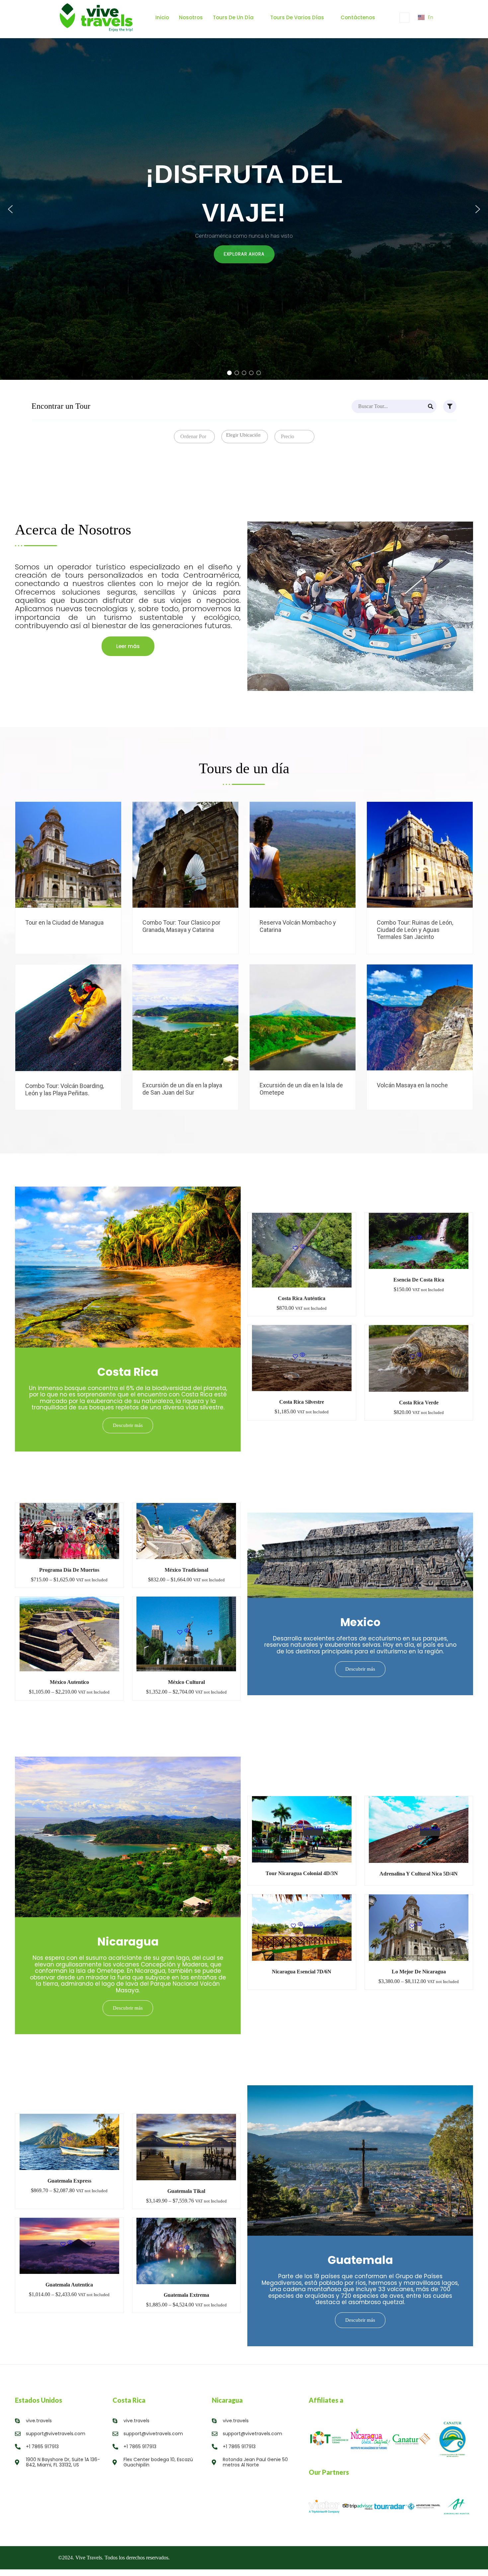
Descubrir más (128, 1425)
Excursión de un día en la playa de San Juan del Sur (182, 1089)
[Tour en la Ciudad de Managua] (108, 849)
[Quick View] (302, 1250)
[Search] (431, 406)
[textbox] (192, 437)
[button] (10, 209)
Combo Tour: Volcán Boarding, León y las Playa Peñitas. (65, 1089)
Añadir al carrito (313, 1257)
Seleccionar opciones (108, 862)
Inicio (162, 17)
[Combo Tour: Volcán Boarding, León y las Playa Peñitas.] (108, 1012)
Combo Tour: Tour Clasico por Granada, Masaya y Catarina (181, 926)
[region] (244, 209)
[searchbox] (246, 435)
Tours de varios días (297, 17)
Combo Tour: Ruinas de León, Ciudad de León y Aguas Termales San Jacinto (415, 930)
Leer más (313, 1830)
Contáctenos (358, 17)
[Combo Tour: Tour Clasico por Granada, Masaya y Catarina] (225, 849)
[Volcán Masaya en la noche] (459, 1012)
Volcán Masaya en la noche (412, 1085)
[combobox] (194, 437)
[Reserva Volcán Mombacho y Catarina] (342, 849)
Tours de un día (233, 17)
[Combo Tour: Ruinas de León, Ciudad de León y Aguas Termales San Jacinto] (459, 849)
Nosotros (191, 17)
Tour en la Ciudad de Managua (64, 922)
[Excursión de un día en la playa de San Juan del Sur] (225, 1012)
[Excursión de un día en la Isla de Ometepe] (342, 1012)
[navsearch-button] (404, 18)
